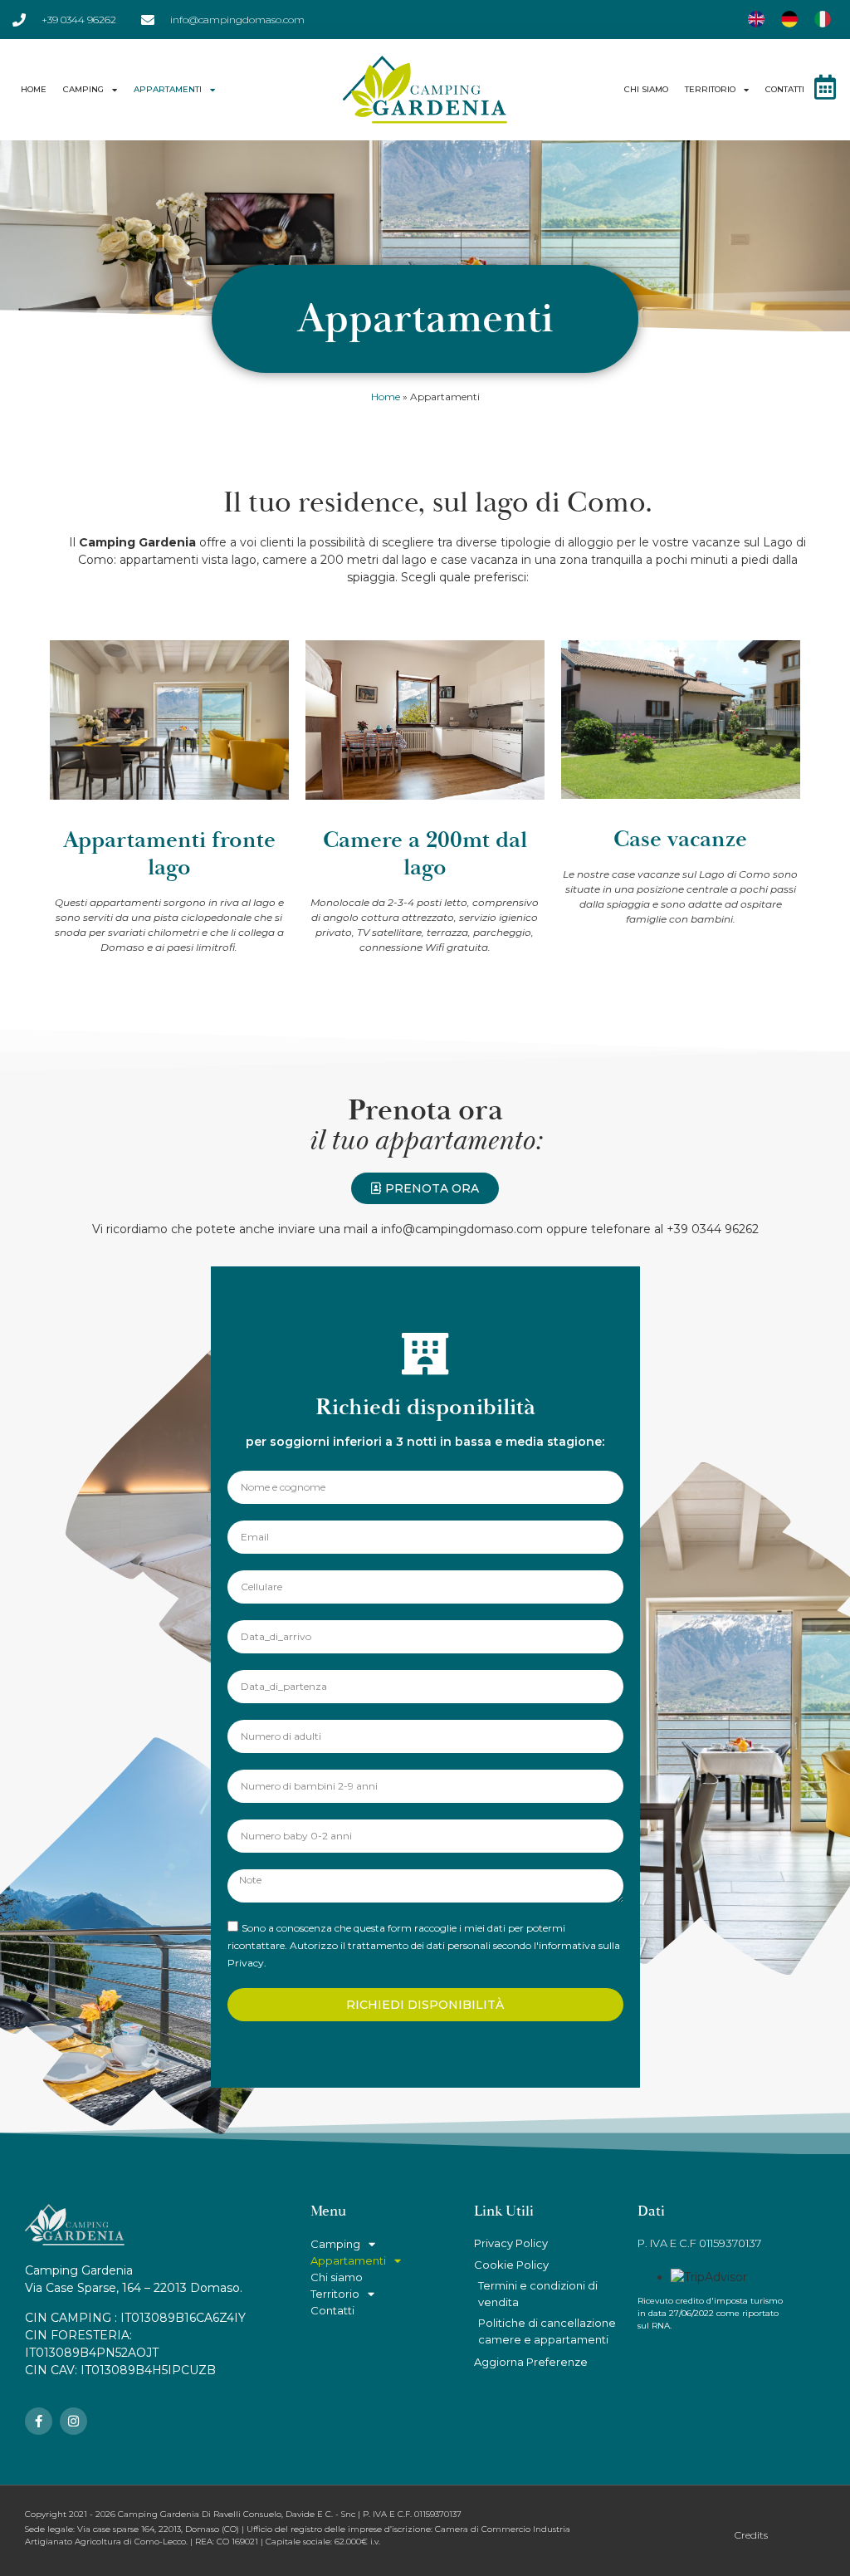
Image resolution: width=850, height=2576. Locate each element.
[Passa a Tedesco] (789, 20)
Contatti (785, 89)
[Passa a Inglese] (756, 20)
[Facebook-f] (39, 2421)
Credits (751, 2535)
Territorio (710, 89)
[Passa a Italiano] (823, 20)
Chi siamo (646, 89)
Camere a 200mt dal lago (425, 854)
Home (34, 89)
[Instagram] (73, 2421)
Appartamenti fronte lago (169, 854)
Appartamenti (168, 89)
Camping (83, 89)
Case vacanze (680, 839)
